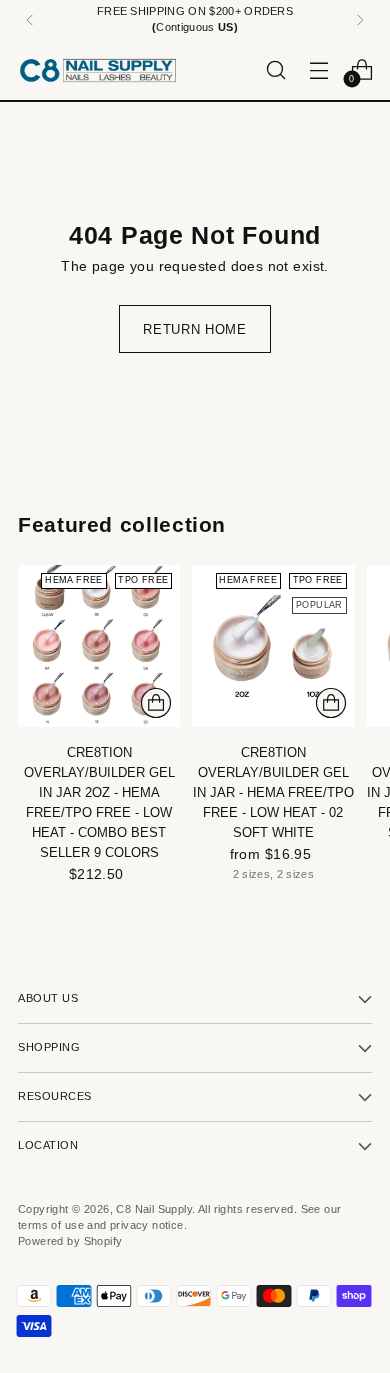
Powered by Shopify (70, 1241)
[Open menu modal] (318, 69)
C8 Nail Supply (154, 1209)
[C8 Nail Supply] (98, 70)
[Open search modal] (275, 69)
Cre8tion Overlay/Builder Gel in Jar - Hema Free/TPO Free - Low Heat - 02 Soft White (273, 792)
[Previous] (30, 20)
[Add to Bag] (156, 703)
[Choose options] (331, 703)
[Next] (360, 20)
